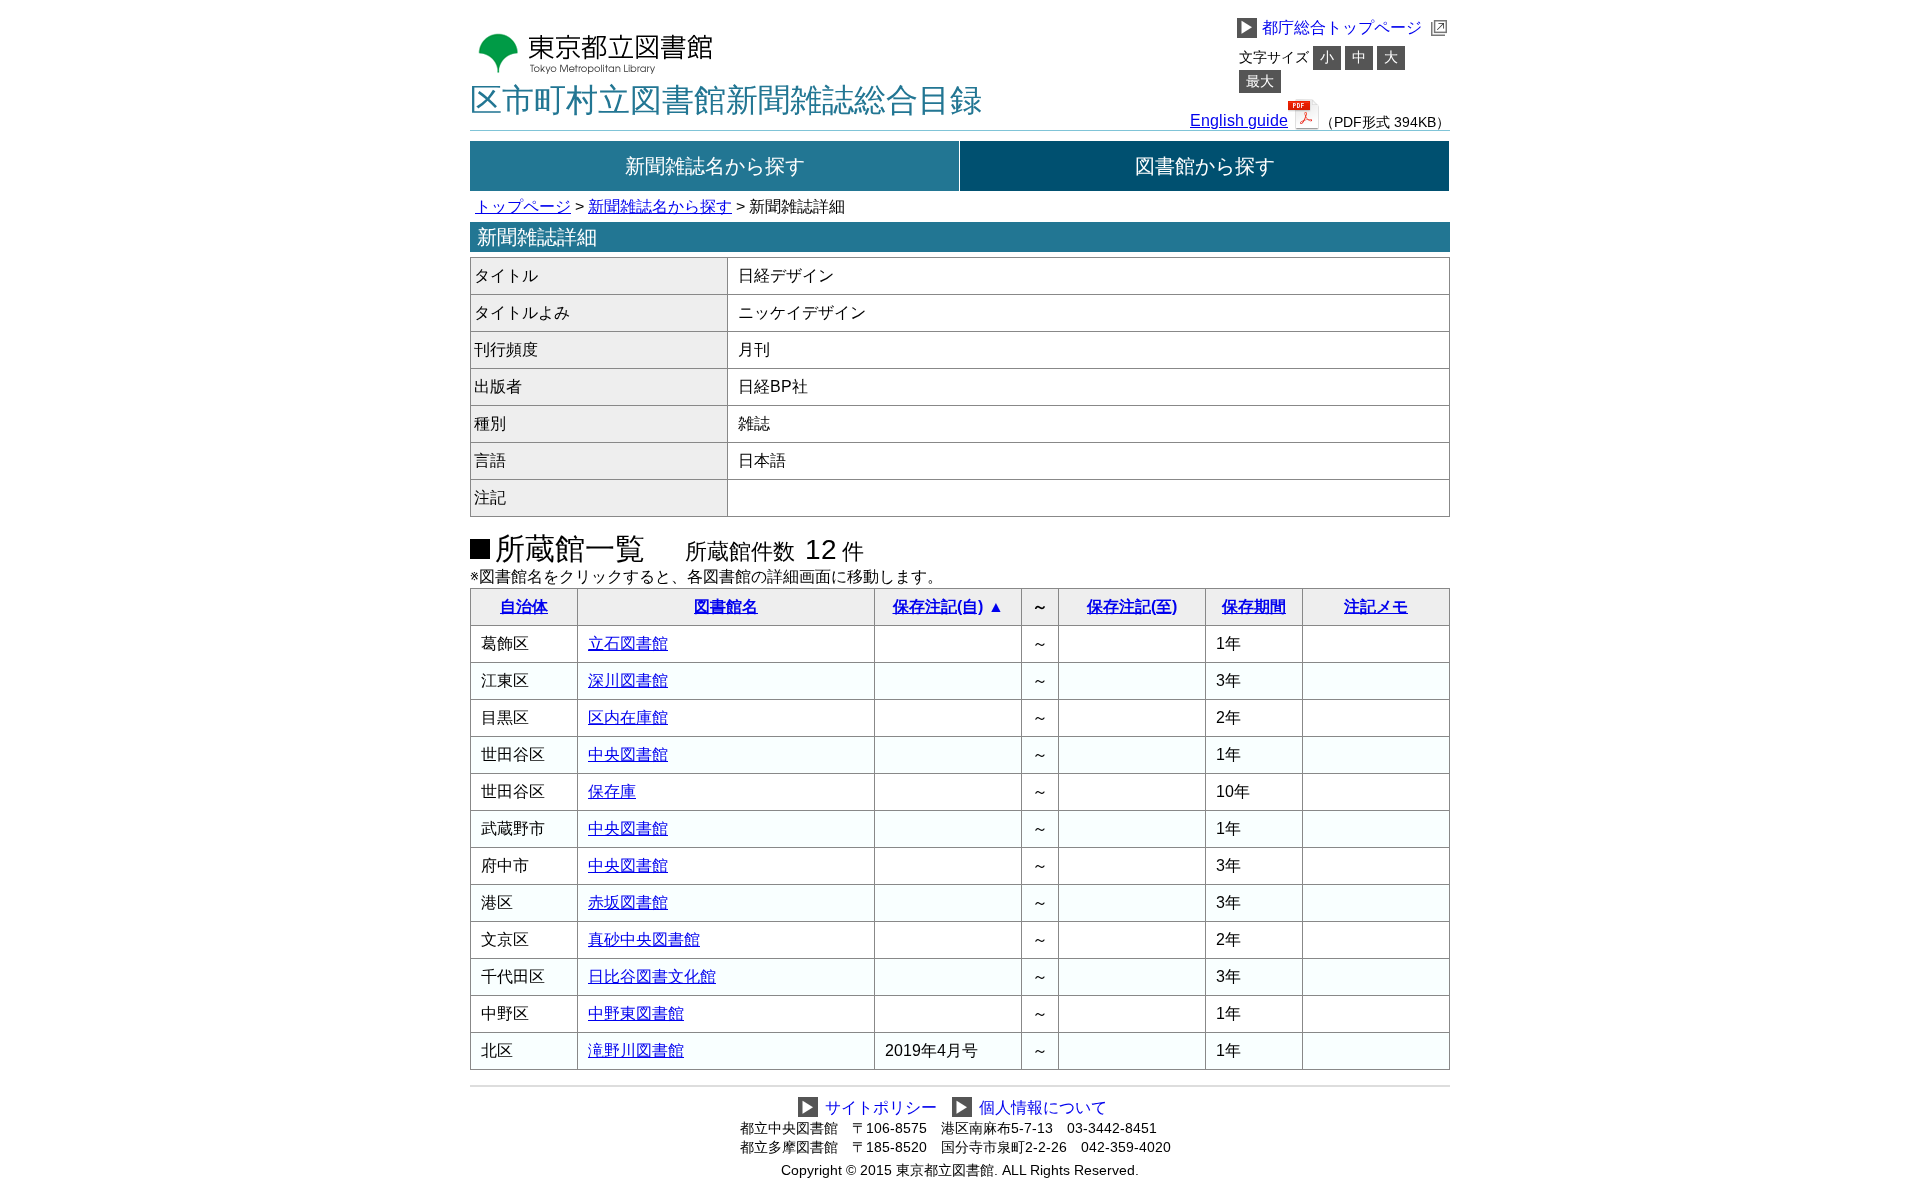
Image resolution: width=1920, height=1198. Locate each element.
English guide (1239, 121)
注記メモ (1376, 606)
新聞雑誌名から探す (715, 166)
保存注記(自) (938, 606)
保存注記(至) (1132, 606)
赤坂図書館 (628, 902)
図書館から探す (1205, 166)
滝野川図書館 (636, 1050)
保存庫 (612, 791)
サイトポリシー (881, 1107)
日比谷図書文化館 (652, 976)
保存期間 (1254, 606)
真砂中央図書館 (644, 939)
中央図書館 (628, 754)
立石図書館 (628, 643)
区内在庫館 (628, 717)
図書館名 (726, 606)
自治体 (524, 606)
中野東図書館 (636, 1013)
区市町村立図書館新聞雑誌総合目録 (726, 100)
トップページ (523, 206)
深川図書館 (628, 680)
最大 (1260, 81)
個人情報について (1043, 1107)
